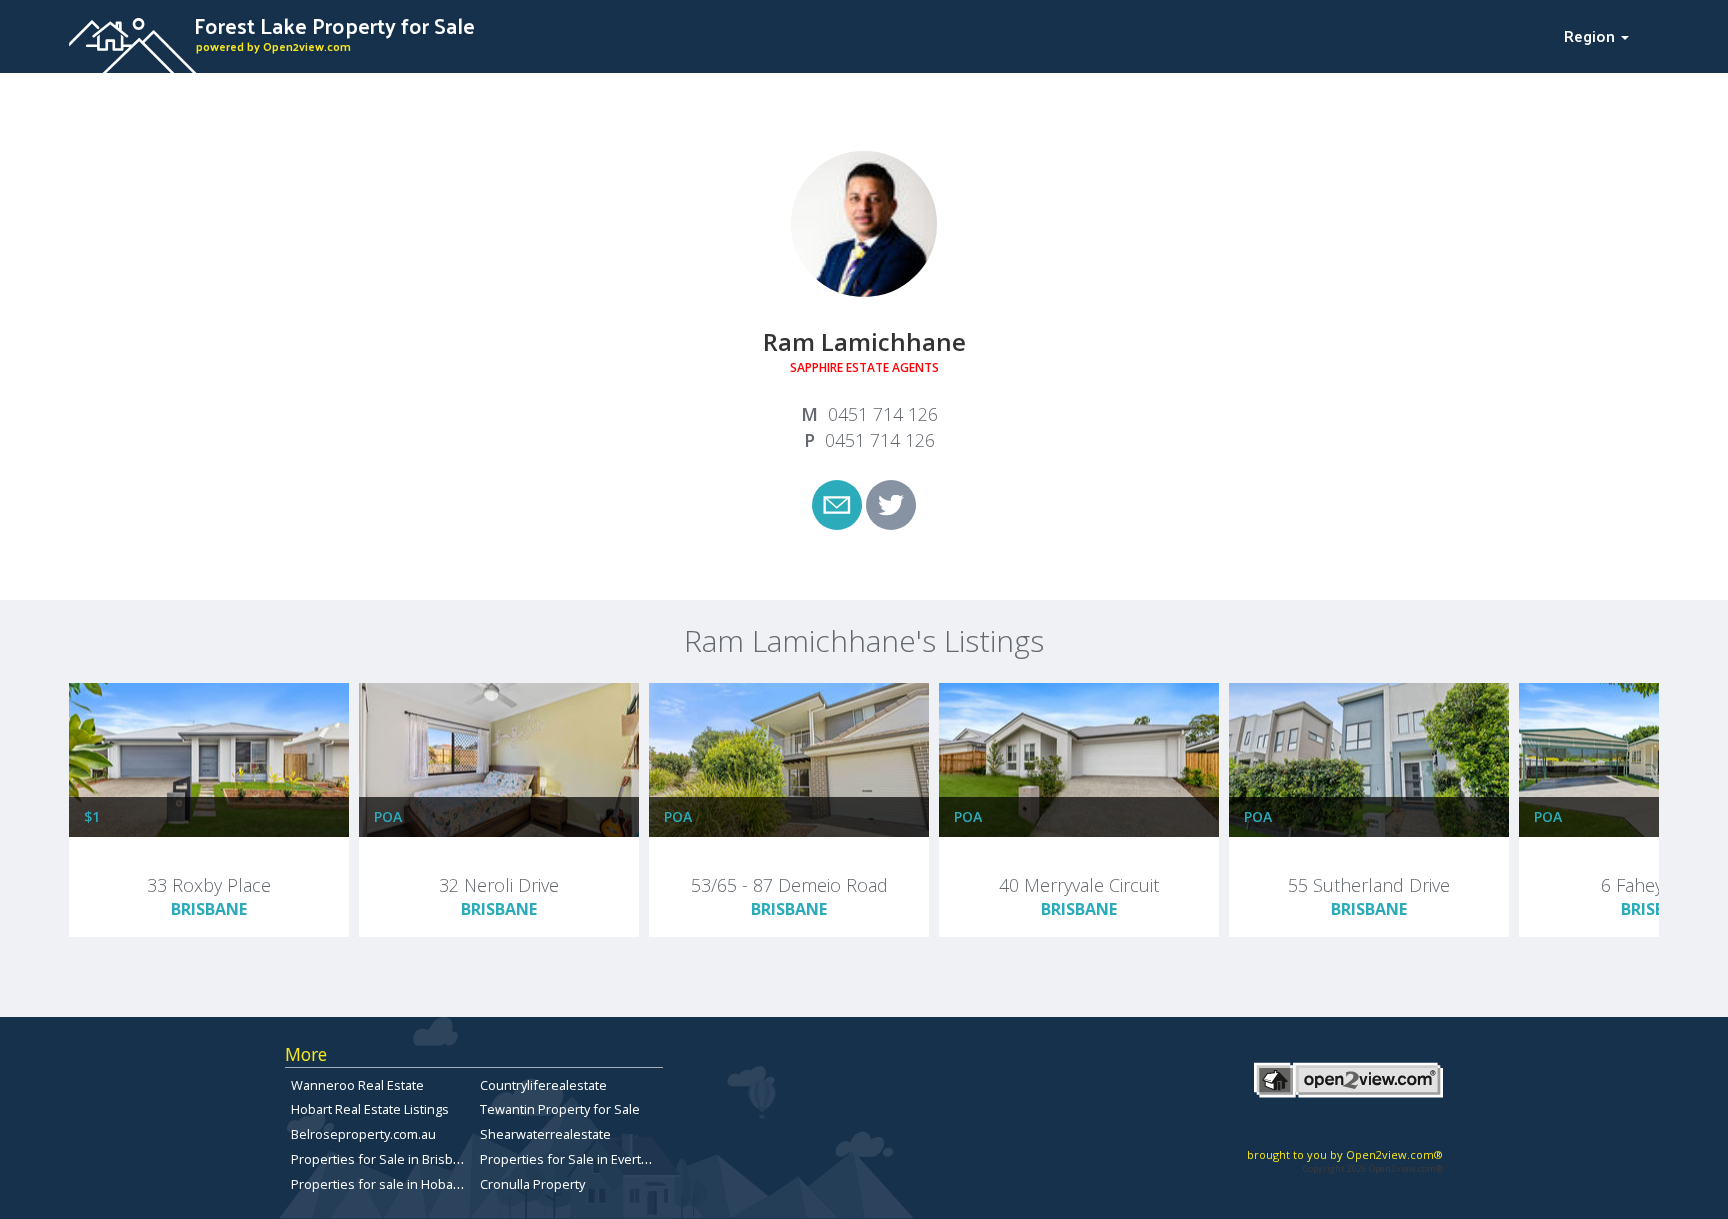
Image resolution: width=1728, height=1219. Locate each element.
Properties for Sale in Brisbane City (395, 1159)
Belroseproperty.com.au (363, 1134)
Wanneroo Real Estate (357, 1085)
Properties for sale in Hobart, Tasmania (408, 1184)
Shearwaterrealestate (545, 1134)
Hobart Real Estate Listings (370, 1109)
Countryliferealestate (543, 1085)
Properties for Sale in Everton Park (583, 1159)
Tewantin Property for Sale (560, 1109)
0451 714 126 (883, 414)
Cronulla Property (532, 1184)
